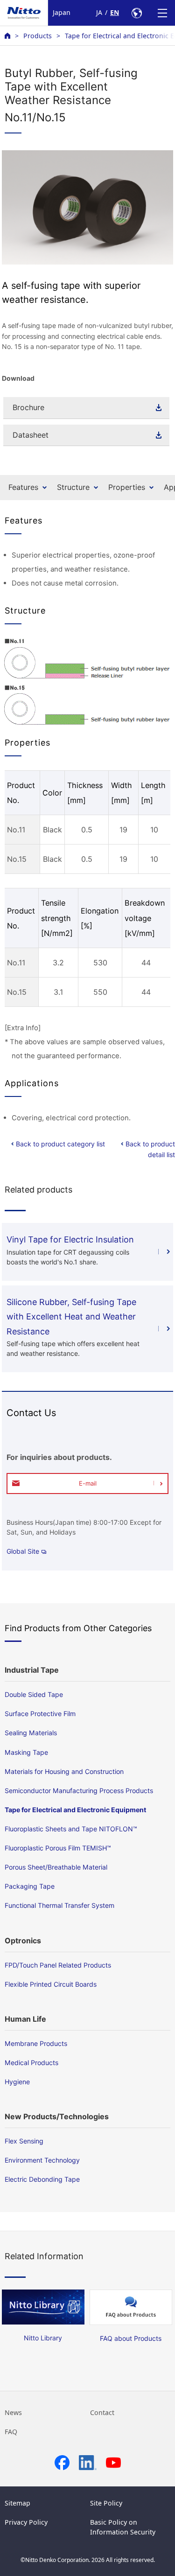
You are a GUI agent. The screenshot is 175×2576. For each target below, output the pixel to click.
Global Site (23, 1551)
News (13, 2412)
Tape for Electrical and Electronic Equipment (75, 1810)
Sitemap (17, 2503)
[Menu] (162, 13)
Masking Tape (26, 1752)
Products (38, 36)
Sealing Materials (31, 1733)
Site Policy (106, 2503)
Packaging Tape (30, 1886)
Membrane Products (36, 2043)
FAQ (11, 2432)
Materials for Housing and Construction (64, 1771)
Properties (127, 487)
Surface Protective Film (40, 1714)
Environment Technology (42, 2160)
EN (115, 12)
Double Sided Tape (34, 1694)
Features (23, 487)
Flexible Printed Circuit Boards (51, 1984)
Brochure (28, 407)
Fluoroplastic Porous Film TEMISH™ (58, 1848)
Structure (73, 487)
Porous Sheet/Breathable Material (56, 1867)
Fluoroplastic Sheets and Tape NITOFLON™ (71, 1829)
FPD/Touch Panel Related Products (58, 1965)
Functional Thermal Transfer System (59, 1905)
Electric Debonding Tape (42, 2179)
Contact (102, 2412)
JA (99, 12)
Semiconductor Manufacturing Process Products (79, 1791)
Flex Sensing (24, 2141)
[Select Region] (136, 13)
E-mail (88, 1483)
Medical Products (31, 2063)
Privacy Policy (26, 2522)
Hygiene (17, 2082)
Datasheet (31, 435)
